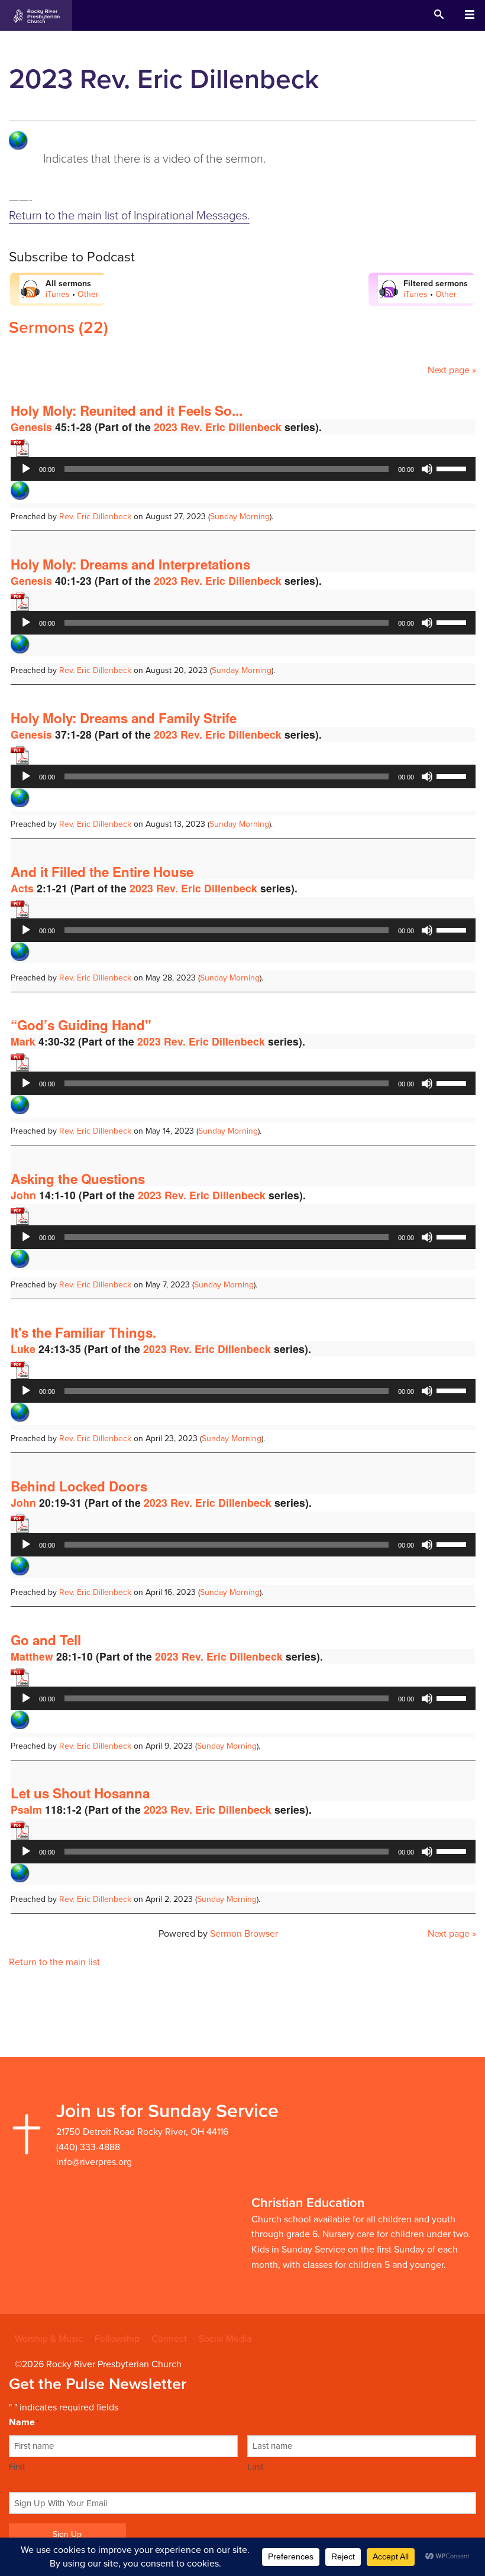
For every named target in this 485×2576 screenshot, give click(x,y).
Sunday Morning (240, 517)
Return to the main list (54, 1962)
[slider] (453, 468)
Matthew (32, 1656)
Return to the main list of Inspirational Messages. (129, 216)
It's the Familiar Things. (83, 1332)
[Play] (26, 469)
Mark (23, 1041)
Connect (169, 2339)
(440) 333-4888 (88, 2147)
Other (88, 294)
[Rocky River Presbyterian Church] (36, 15)
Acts (22, 888)
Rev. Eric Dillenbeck (95, 517)
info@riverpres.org (94, 2162)
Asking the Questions (78, 1179)
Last (255, 2467)
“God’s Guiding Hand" (81, 1025)
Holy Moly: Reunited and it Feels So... (127, 410)
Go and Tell (46, 1640)
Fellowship (117, 2339)
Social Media (225, 2339)
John (23, 1195)
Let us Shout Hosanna (80, 1793)
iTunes (58, 294)
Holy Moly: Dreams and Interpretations (130, 564)
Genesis (31, 427)
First (17, 2467)
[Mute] (427, 469)
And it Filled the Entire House (102, 872)
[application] (243, 469)
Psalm (26, 1809)
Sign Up (67, 2534)
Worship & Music (49, 2339)
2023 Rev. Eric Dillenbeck (218, 427)
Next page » (452, 370)
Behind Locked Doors (79, 1486)
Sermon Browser (244, 1934)
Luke (23, 1349)
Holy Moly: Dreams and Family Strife (124, 718)
